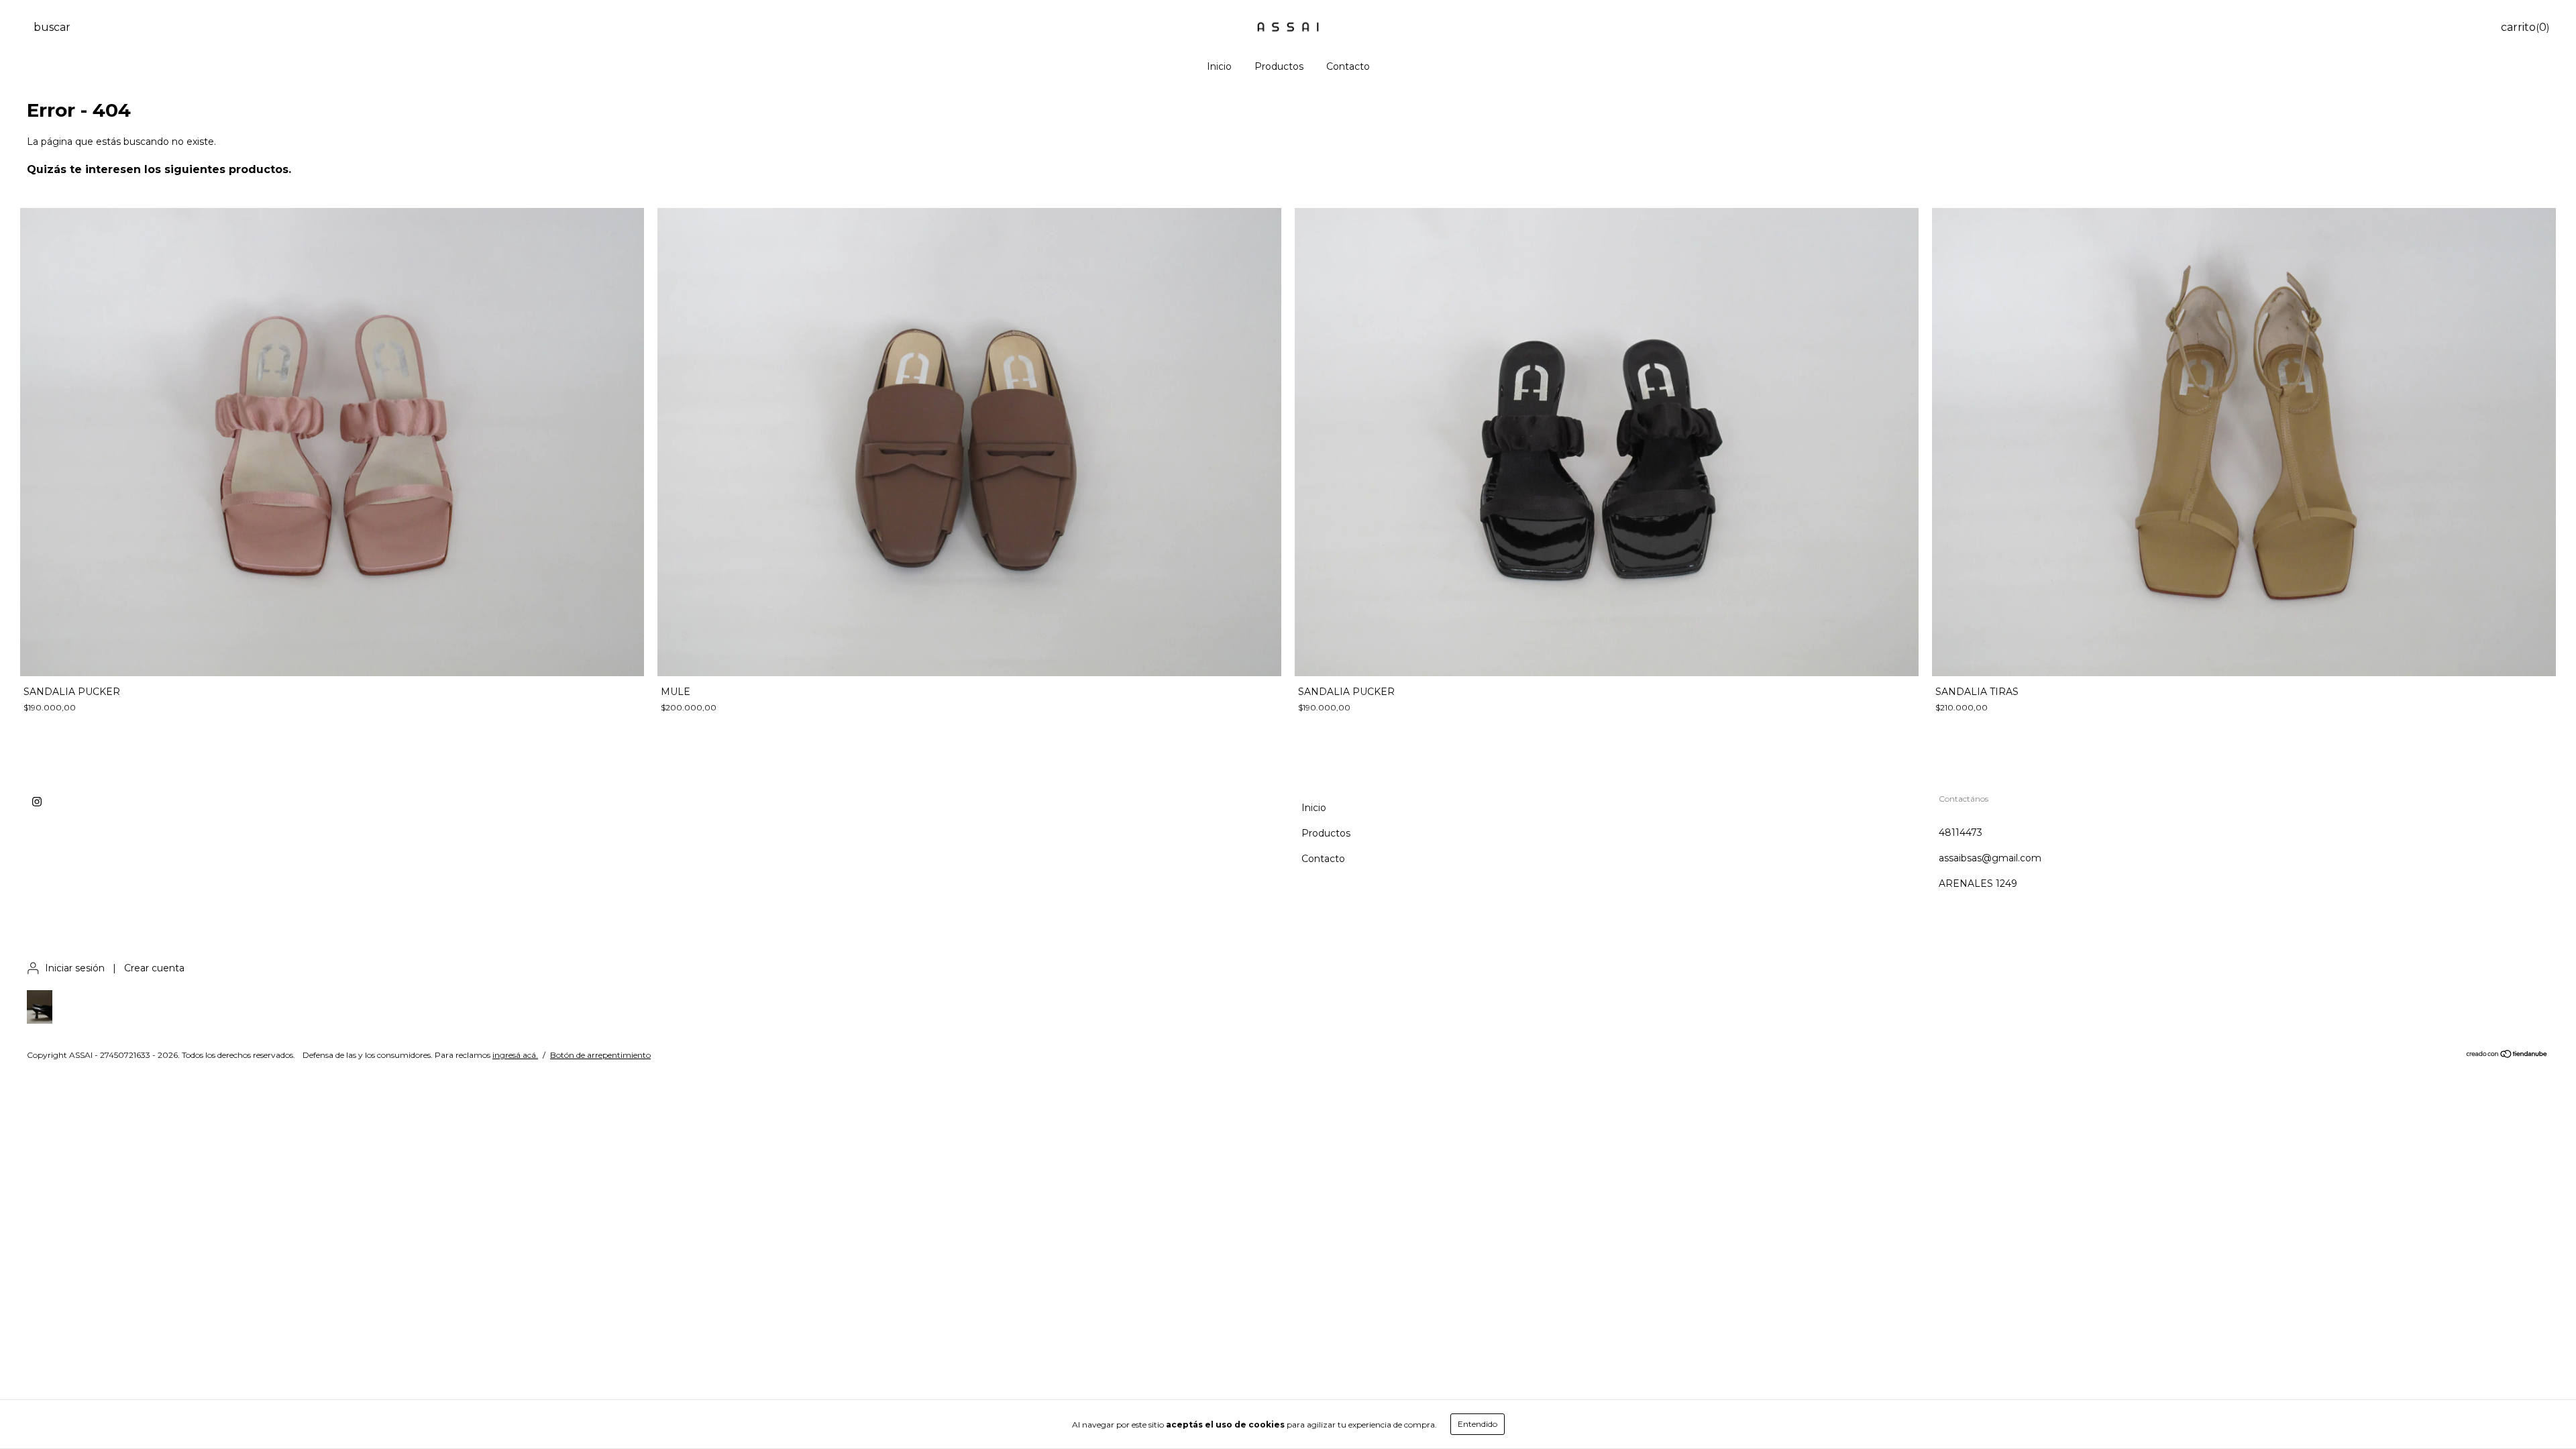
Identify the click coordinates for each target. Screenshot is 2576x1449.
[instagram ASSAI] (37, 802)
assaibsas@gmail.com (1990, 858)
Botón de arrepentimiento (600, 1055)
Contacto (1348, 66)
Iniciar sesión (75, 968)
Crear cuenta (154, 968)
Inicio (1219, 66)
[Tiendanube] (2507, 1056)
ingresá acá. (515, 1055)
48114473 (1961, 833)
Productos (1279, 66)
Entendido (1478, 1424)
